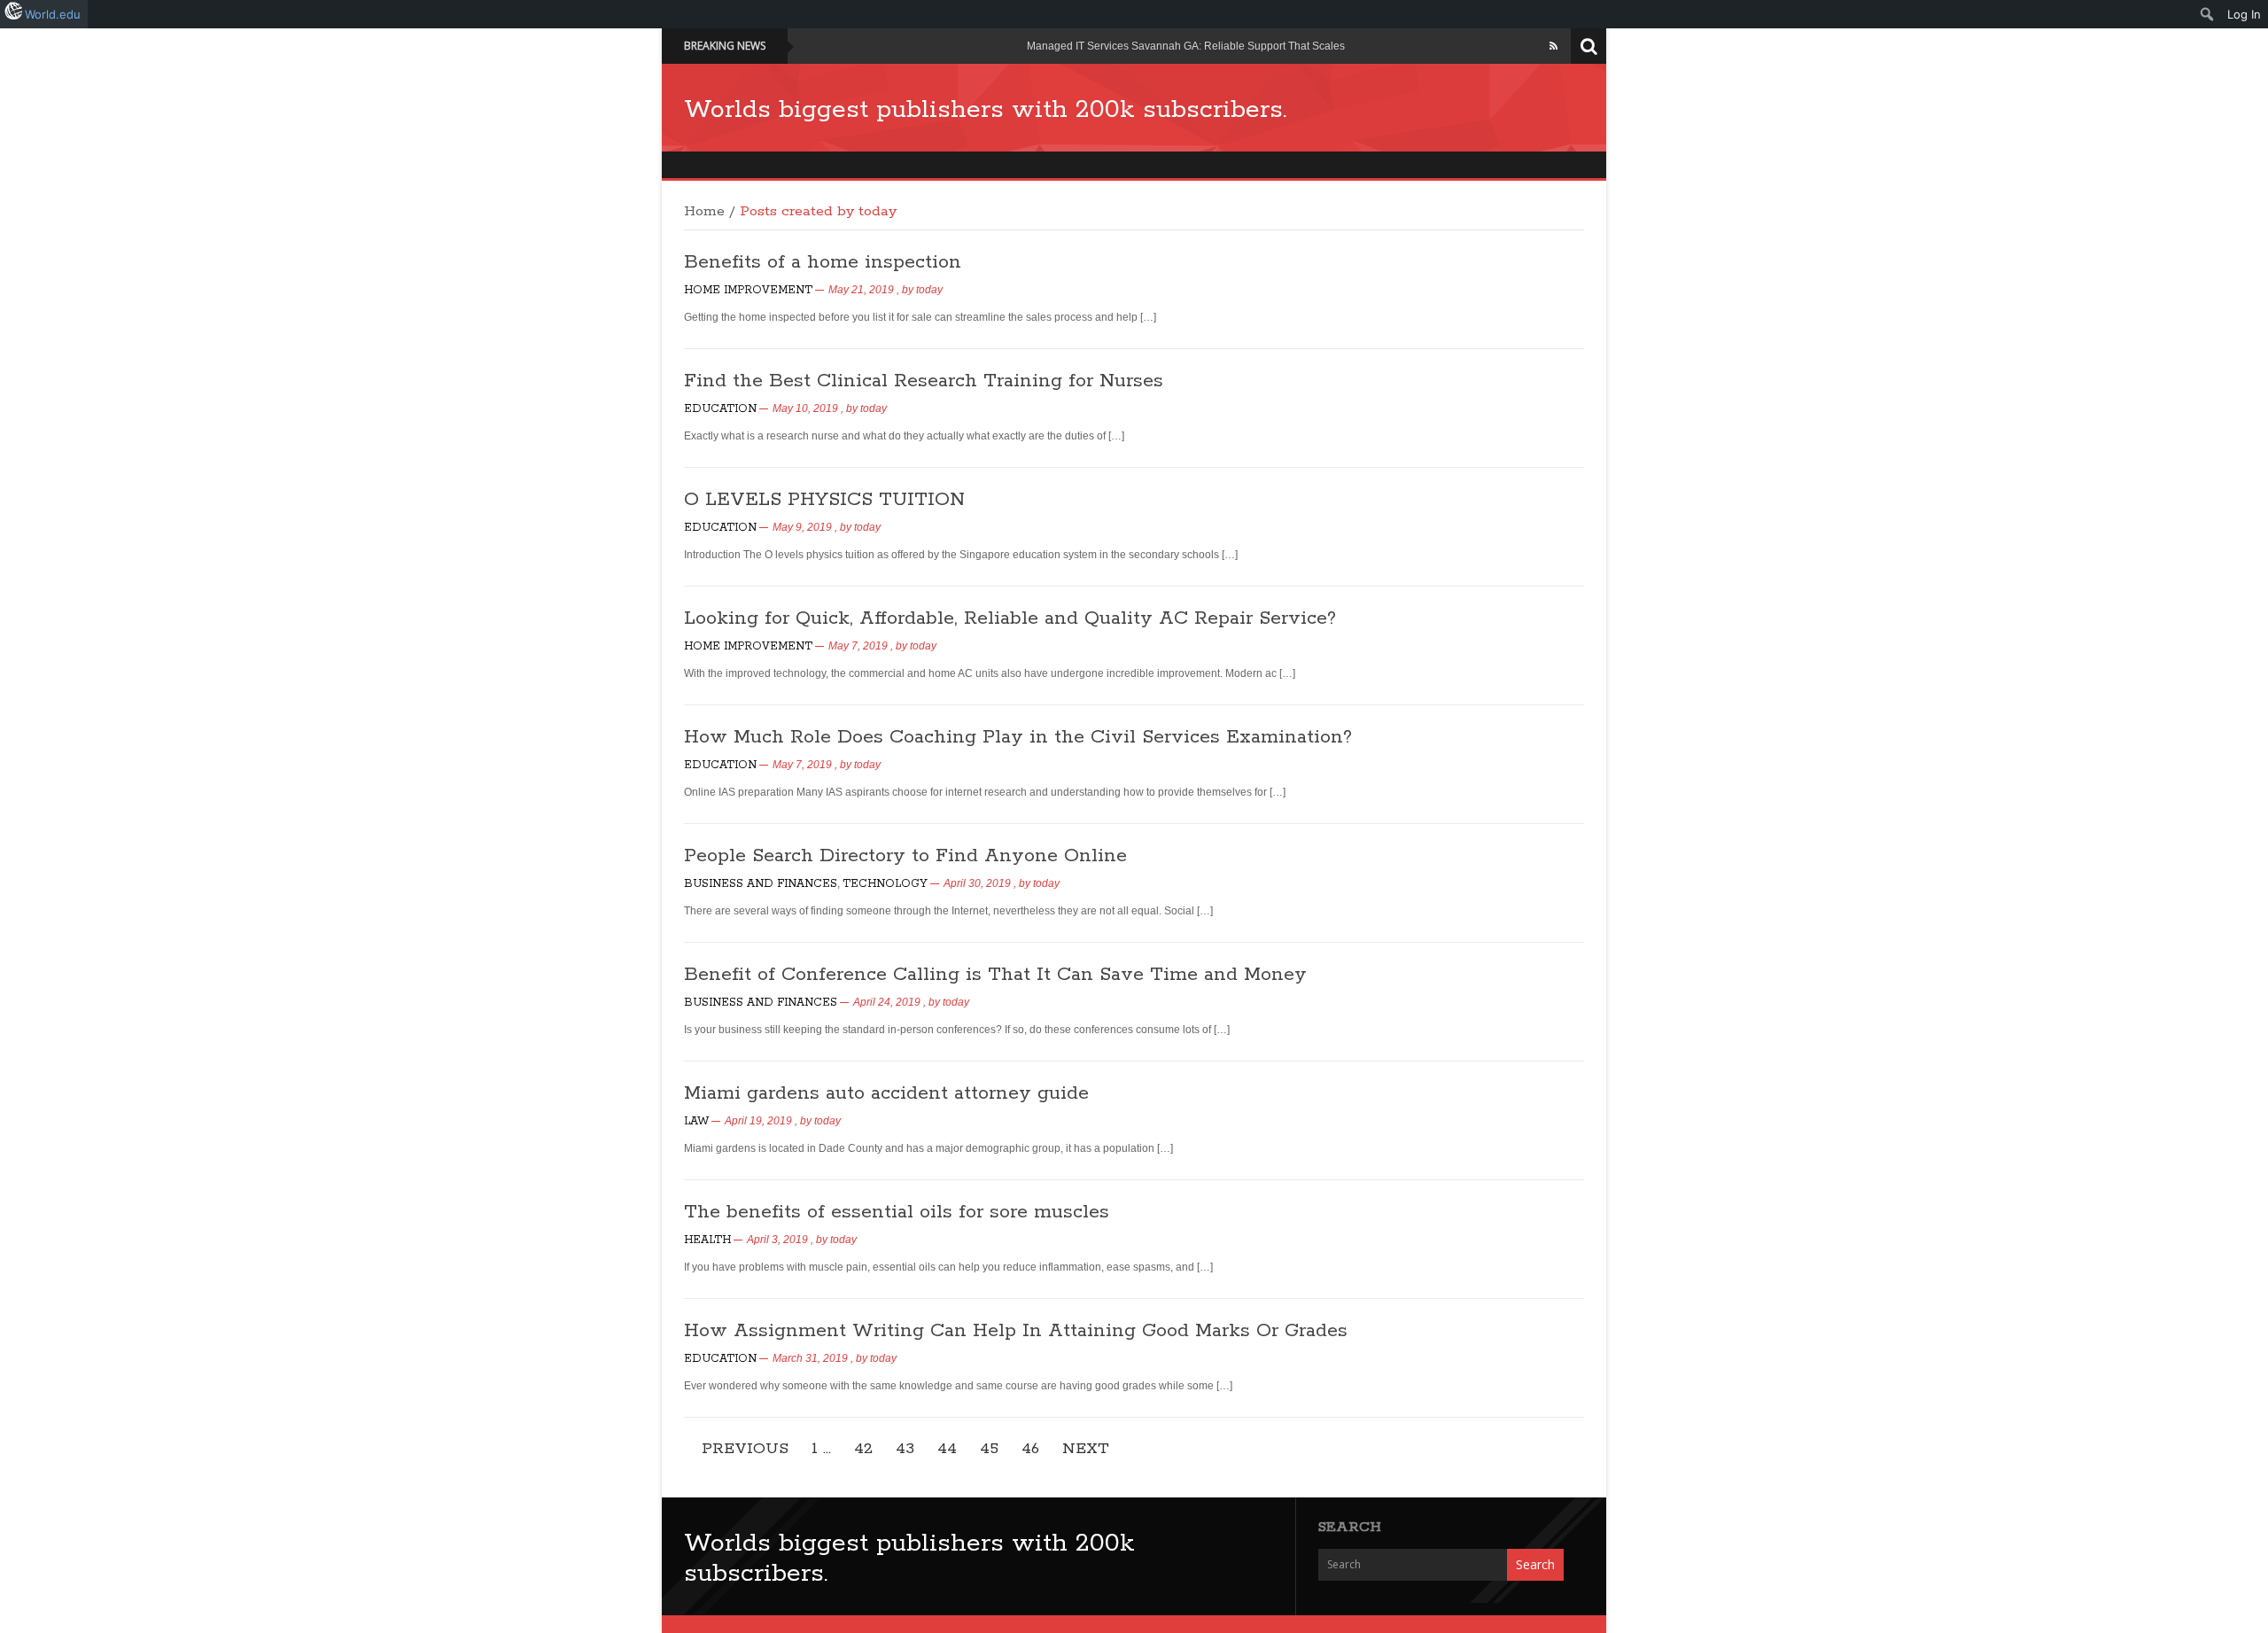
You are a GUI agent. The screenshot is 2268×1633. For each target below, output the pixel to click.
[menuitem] (2207, 14)
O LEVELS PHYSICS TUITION (824, 500)
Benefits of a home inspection (823, 262)
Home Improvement (748, 290)
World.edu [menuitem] (53, 14)
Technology (885, 884)
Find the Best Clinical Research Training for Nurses (924, 381)
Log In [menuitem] (2244, 14)
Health (707, 1240)
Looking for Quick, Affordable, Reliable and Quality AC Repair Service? (1010, 618)
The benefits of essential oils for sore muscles (897, 1212)
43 (905, 1449)
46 (1030, 1449)
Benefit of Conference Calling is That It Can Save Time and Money (995, 975)
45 (989, 1449)
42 (863, 1449)
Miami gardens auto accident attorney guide (886, 1093)
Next (1086, 1449)
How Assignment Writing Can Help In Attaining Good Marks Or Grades (1016, 1331)
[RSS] (1553, 46)
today (929, 290)
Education (720, 409)
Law (696, 1121)
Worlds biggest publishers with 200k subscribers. (985, 110)
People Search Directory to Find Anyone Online (905, 856)
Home (704, 212)
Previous (745, 1449)
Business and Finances (761, 884)
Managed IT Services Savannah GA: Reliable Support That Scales (1186, 46)
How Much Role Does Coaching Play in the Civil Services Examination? (1018, 737)
